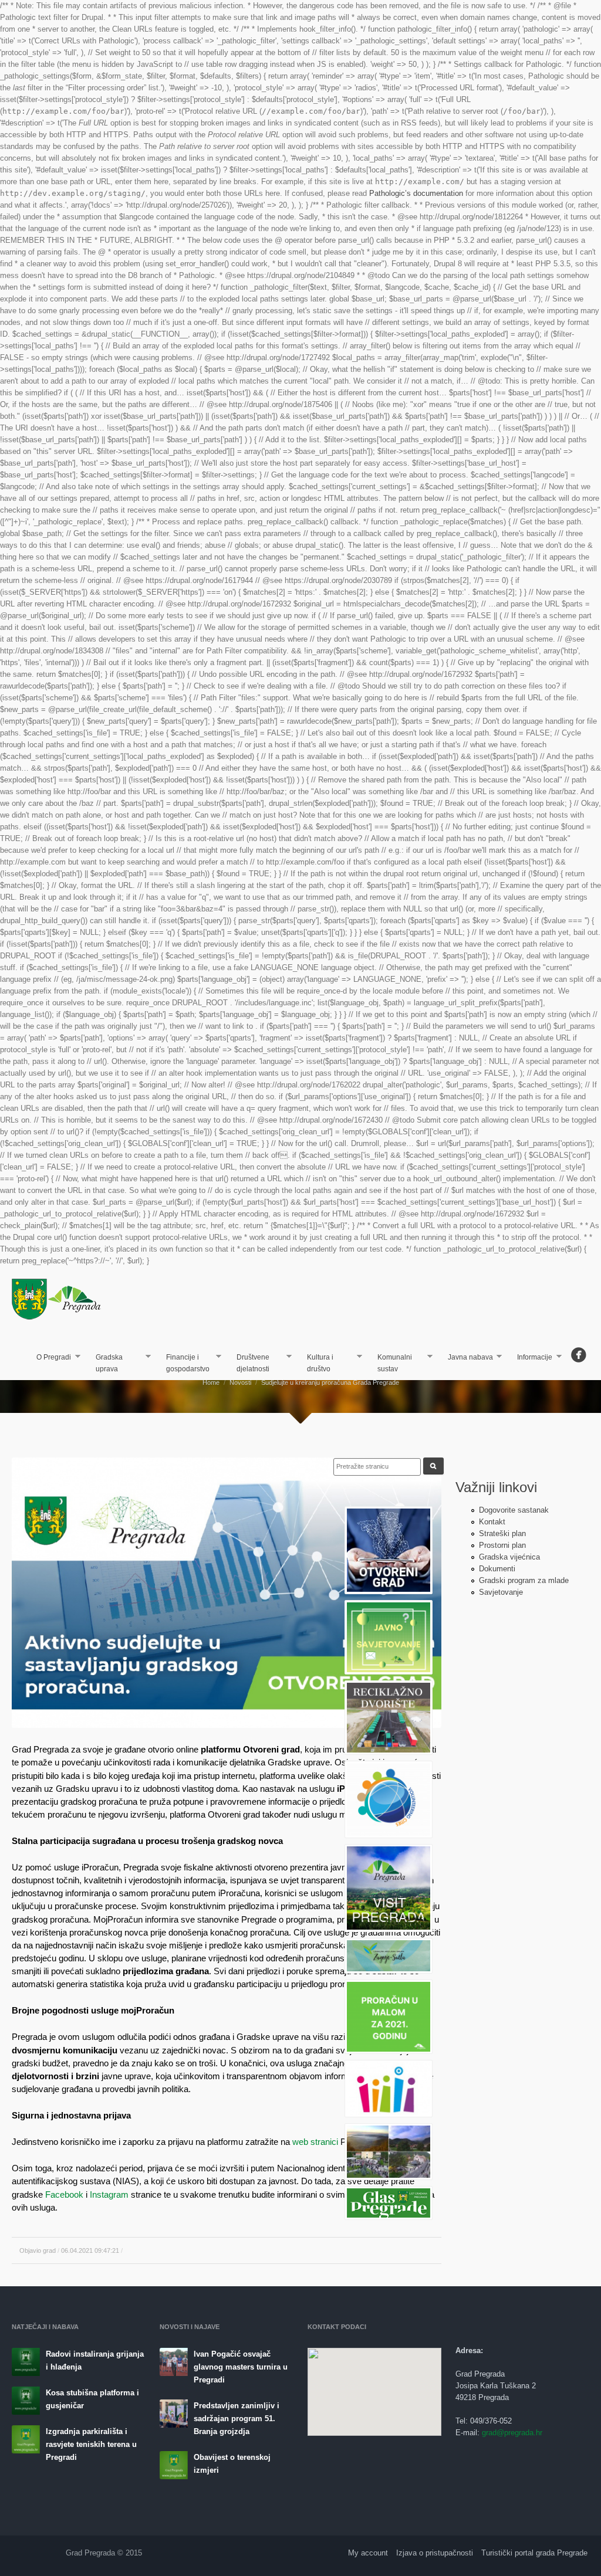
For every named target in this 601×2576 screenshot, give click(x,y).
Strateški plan (502, 1533)
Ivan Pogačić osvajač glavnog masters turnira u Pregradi (241, 2367)
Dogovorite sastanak (514, 1510)
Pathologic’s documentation (416, 193)
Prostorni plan (502, 1545)
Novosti (240, 1382)
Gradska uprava (104, 1363)
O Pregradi (50, 1358)
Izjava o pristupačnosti (435, 2553)
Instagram (109, 2194)
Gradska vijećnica (509, 1557)
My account (368, 2553)
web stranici (315, 2142)
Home (211, 1382)
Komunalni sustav (390, 1363)
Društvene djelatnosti (248, 1363)
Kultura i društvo (315, 1363)
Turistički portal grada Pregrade (534, 2553)
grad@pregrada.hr (512, 2433)
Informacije (531, 1358)
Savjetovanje (501, 1592)
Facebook (64, 2194)
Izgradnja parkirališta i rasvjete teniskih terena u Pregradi (91, 2444)
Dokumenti (497, 1569)
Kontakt (492, 1522)
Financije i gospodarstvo (183, 1363)
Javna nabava (466, 1358)
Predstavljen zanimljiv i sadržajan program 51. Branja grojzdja (237, 2419)
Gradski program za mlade (524, 1580)
